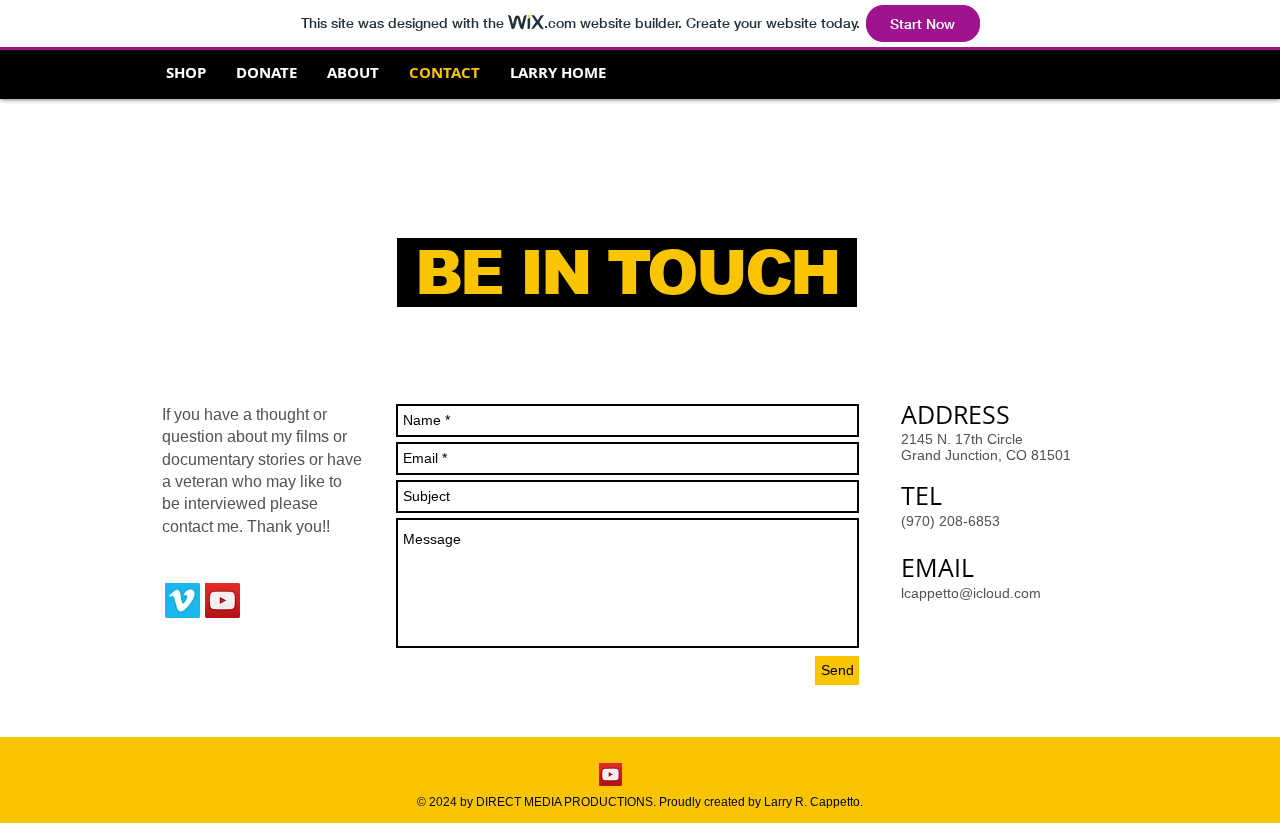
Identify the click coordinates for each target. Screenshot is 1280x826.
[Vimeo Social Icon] (182, 600)
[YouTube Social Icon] (222, 600)
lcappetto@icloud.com (971, 593)
